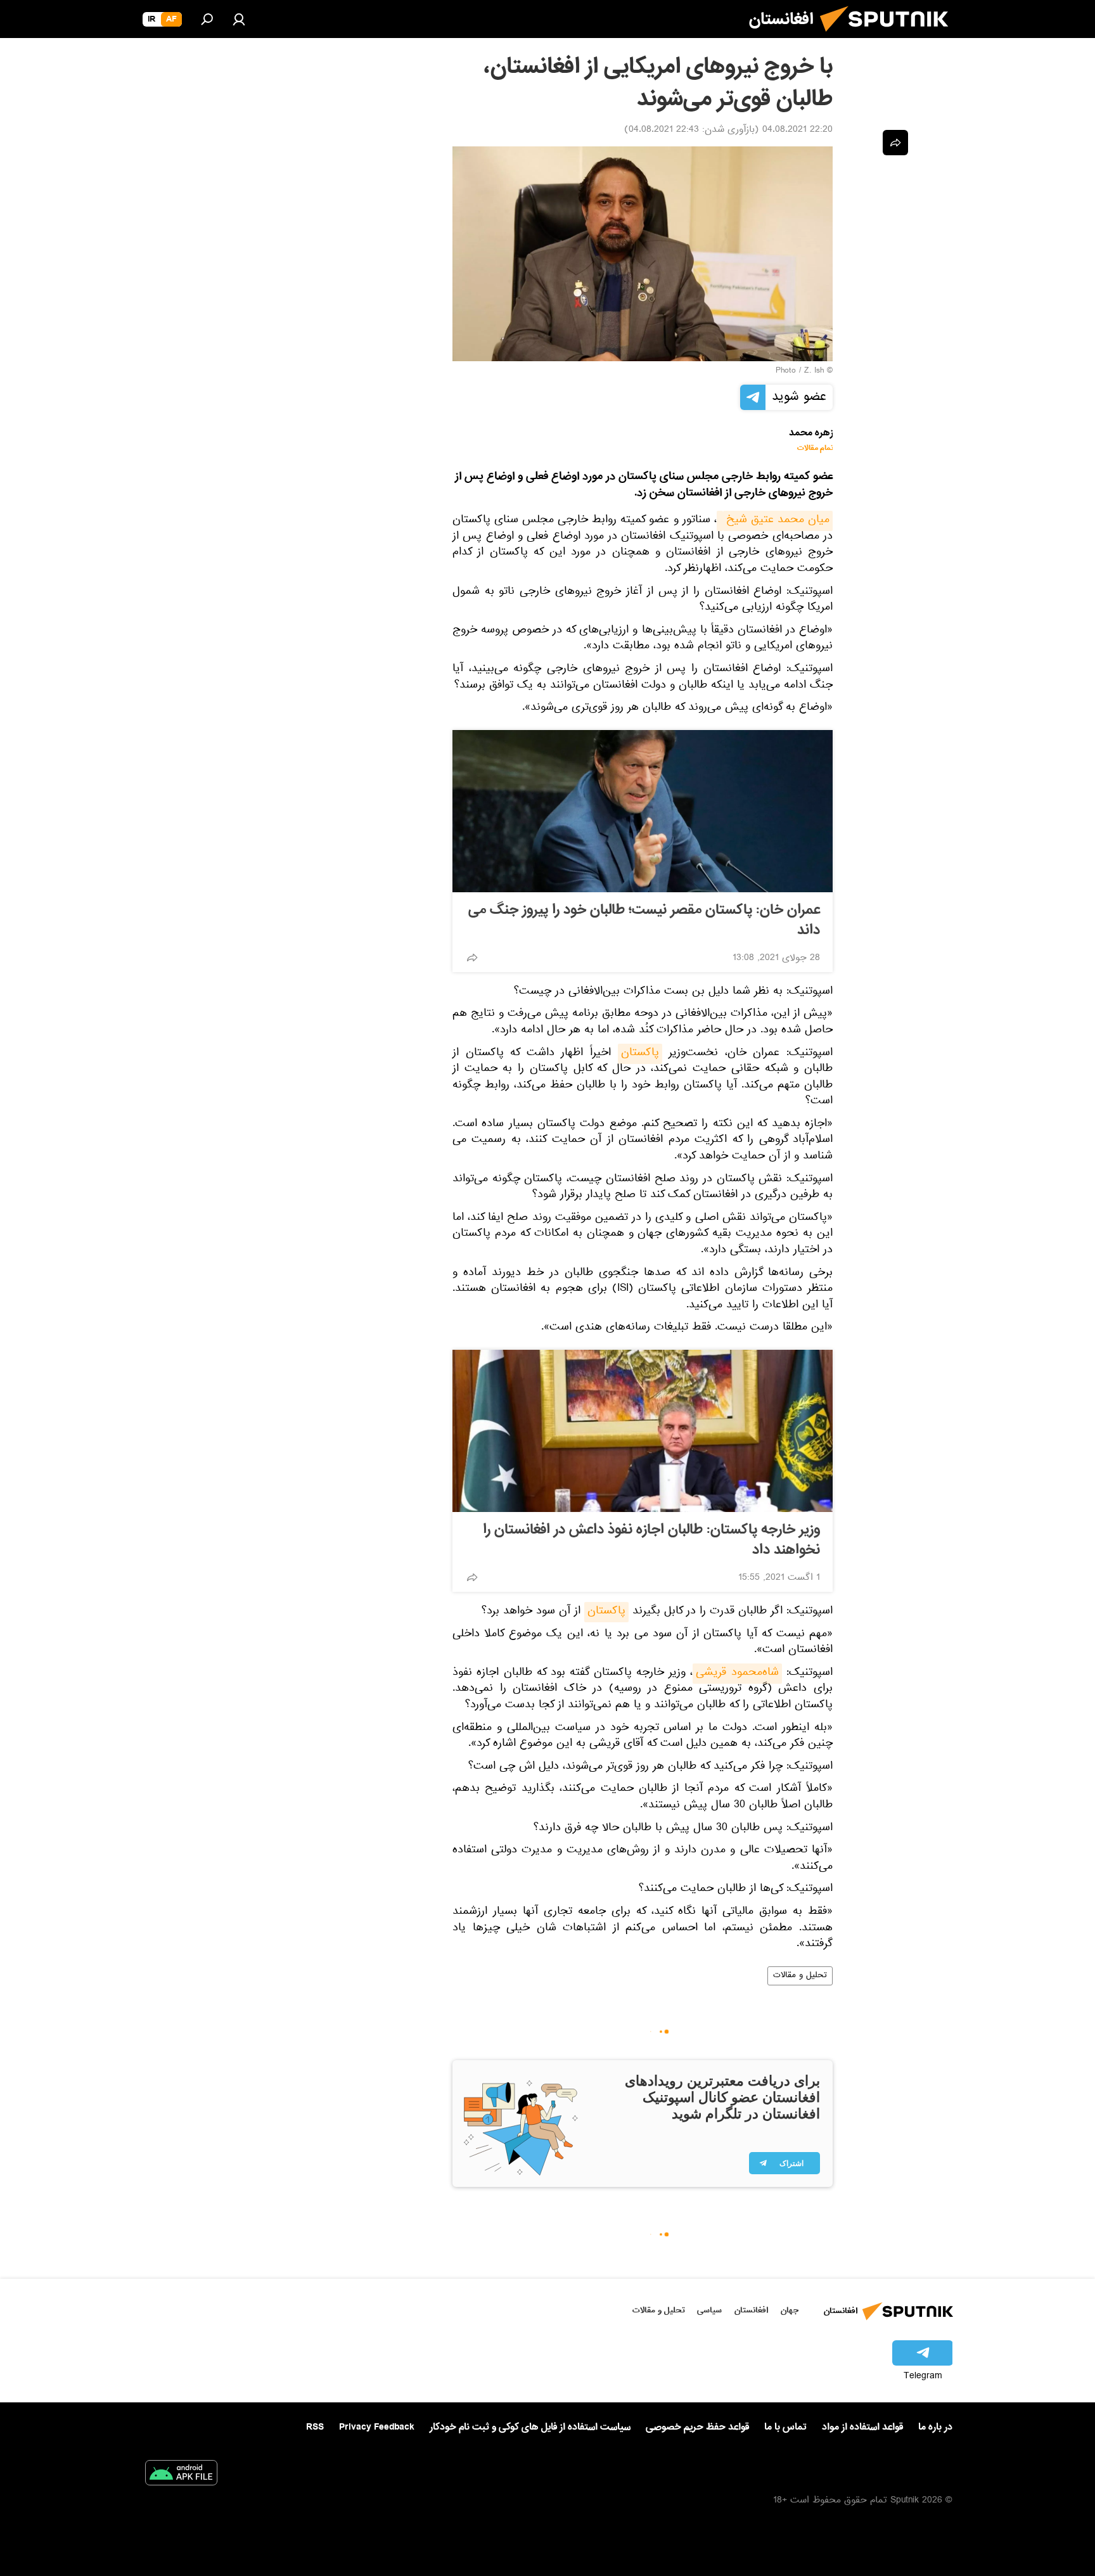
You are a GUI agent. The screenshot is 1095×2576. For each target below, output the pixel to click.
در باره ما (935, 2427)
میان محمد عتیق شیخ (778, 521)
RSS (315, 2427)
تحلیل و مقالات (800, 1976)
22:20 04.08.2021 (797, 131)
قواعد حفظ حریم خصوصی (697, 2427)
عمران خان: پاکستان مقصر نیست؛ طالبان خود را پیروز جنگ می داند (644, 920)
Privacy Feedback (377, 2427)
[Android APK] (181, 2475)
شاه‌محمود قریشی (737, 1674)
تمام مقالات (815, 448)
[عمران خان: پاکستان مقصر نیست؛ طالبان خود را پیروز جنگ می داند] (643, 811)
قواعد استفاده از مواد (862, 2427)
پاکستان (640, 1054)
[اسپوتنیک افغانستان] (889, 37)
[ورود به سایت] (239, 19)
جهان (790, 2310)
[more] (472, 958)
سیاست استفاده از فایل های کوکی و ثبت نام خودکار (530, 2427)
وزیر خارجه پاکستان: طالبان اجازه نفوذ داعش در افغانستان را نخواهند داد (651, 1540)
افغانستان (751, 2310)
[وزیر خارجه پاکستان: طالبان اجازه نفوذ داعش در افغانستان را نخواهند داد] (643, 1431)
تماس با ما (785, 2427)
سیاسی (709, 2310)
